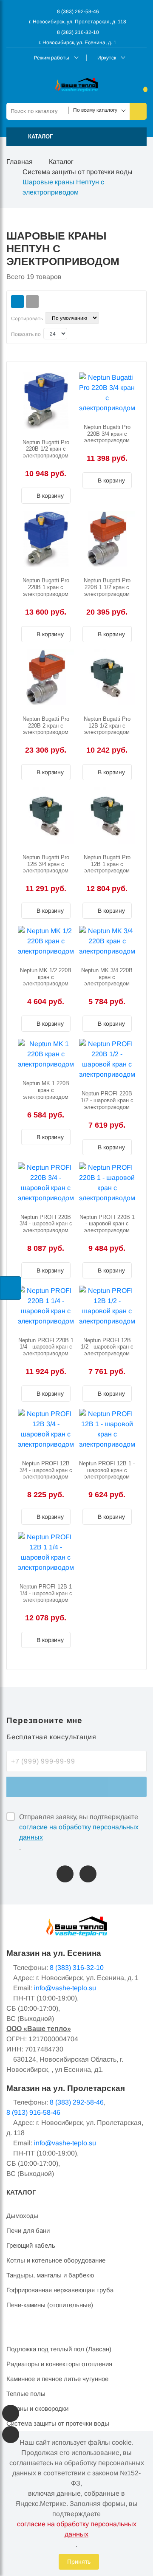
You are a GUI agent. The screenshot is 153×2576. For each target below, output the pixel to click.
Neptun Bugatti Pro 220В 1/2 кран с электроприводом (46, 449)
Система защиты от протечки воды (78, 172)
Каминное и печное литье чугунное (57, 2379)
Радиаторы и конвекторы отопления (59, 2364)
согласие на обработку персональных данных (79, 1832)
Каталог (61, 162)
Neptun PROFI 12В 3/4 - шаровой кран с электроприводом (46, 1470)
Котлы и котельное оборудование (56, 2260)
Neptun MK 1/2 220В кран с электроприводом (46, 977)
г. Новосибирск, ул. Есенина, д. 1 (78, 42)
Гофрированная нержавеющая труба (60, 2290)
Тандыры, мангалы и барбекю (50, 2275)
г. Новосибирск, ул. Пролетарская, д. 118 (78, 22)
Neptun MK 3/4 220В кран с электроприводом (107, 977)
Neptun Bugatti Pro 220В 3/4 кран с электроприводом (107, 434)
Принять (79, 2562)
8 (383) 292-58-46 (77, 11)
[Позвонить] (65, 1874)
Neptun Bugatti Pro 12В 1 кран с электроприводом (107, 864)
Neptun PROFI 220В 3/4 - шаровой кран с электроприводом (46, 1224)
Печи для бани (28, 2230)
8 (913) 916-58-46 (33, 2112)
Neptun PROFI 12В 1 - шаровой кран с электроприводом (107, 1470)
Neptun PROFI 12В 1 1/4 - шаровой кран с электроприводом (46, 1593)
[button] (76, 137)
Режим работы (52, 58)
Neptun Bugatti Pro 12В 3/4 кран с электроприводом (46, 864)
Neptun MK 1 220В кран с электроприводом (46, 1090)
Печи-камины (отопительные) (50, 2305)
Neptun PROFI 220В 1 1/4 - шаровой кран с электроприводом (46, 1347)
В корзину (49, 496)
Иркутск (107, 58)
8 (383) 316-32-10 (77, 32)
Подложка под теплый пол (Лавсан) (59, 2349)
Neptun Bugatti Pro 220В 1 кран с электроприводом (46, 587)
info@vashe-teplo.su (65, 1988)
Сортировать (27, 319)
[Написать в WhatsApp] (88, 1874)
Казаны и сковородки (37, 2408)
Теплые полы (26, 2394)
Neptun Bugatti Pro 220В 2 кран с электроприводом (46, 725)
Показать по (26, 334)
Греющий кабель (31, 2245)
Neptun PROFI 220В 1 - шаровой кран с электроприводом (107, 1224)
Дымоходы (22, 2216)
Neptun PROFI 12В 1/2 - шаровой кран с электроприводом (107, 1347)
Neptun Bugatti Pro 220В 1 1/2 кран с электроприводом (107, 587)
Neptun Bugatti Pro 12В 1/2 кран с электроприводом (107, 725)
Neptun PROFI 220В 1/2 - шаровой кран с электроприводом (107, 1100)
